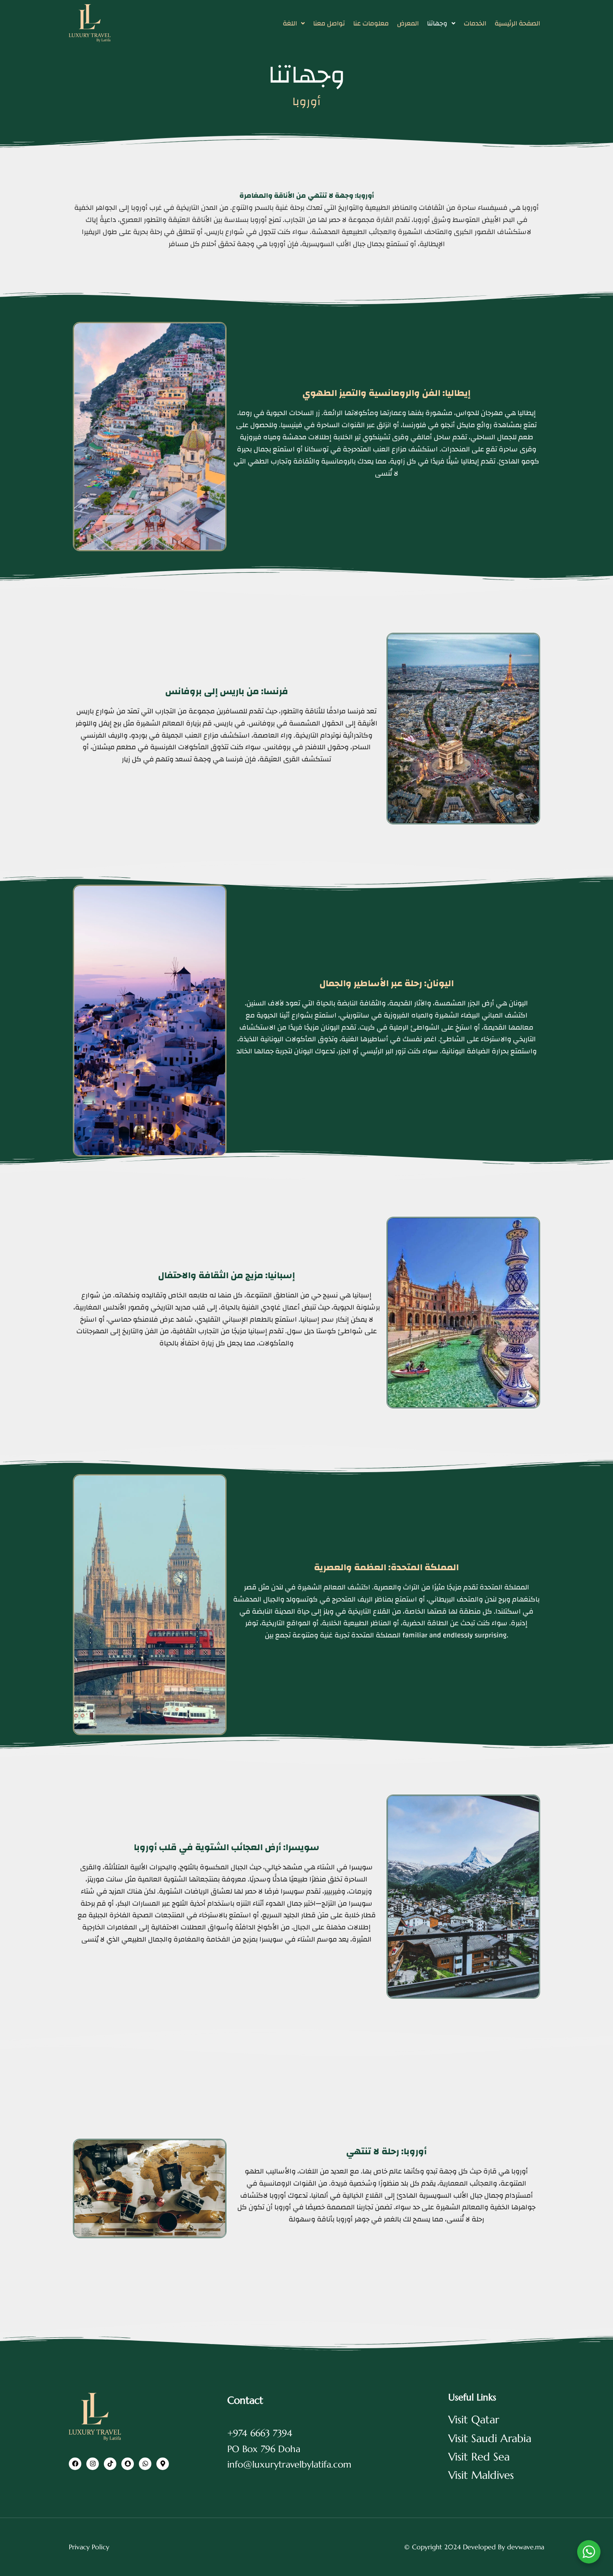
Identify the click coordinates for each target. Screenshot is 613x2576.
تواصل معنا (329, 23)
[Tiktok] (110, 2464)
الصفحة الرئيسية (517, 23)
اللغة (290, 23)
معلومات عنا (371, 23)
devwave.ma (526, 2547)
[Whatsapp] (145, 2464)
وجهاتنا (437, 23)
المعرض (408, 23)
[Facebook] (75, 2464)
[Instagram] (93, 2464)
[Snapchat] (128, 2464)
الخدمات (475, 23)
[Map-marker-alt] (163, 2464)
